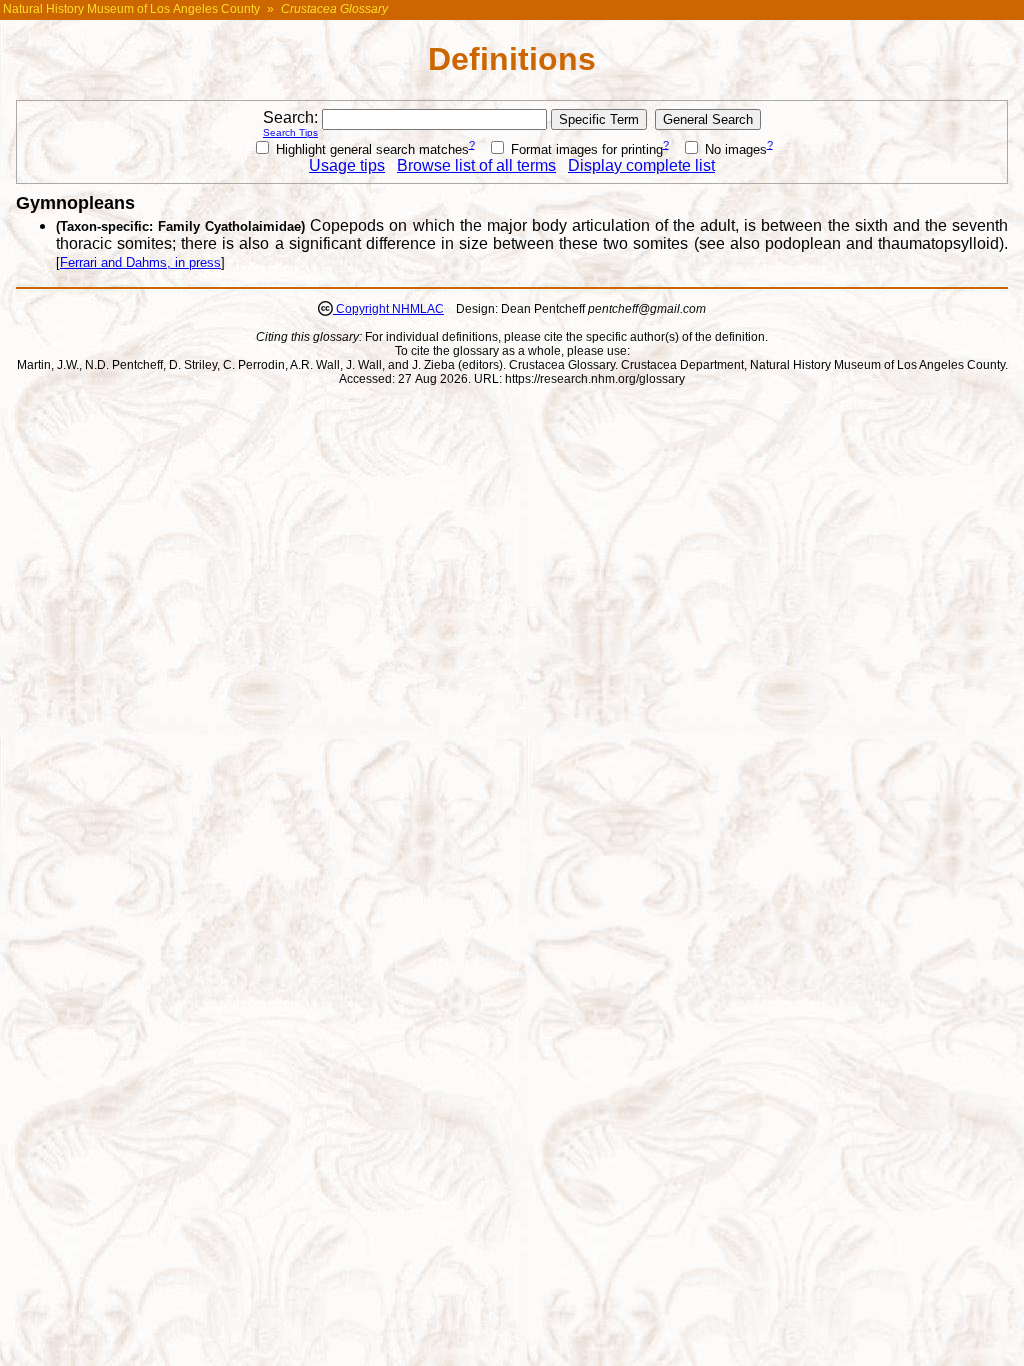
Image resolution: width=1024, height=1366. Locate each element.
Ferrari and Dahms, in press (140, 262)
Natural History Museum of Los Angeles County (131, 9)
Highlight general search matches (370, 149)
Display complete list (641, 165)
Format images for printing (585, 149)
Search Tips (290, 132)
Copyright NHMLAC (388, 309)
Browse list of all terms (476, 165)
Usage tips (347, 165)
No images (734, 149)
